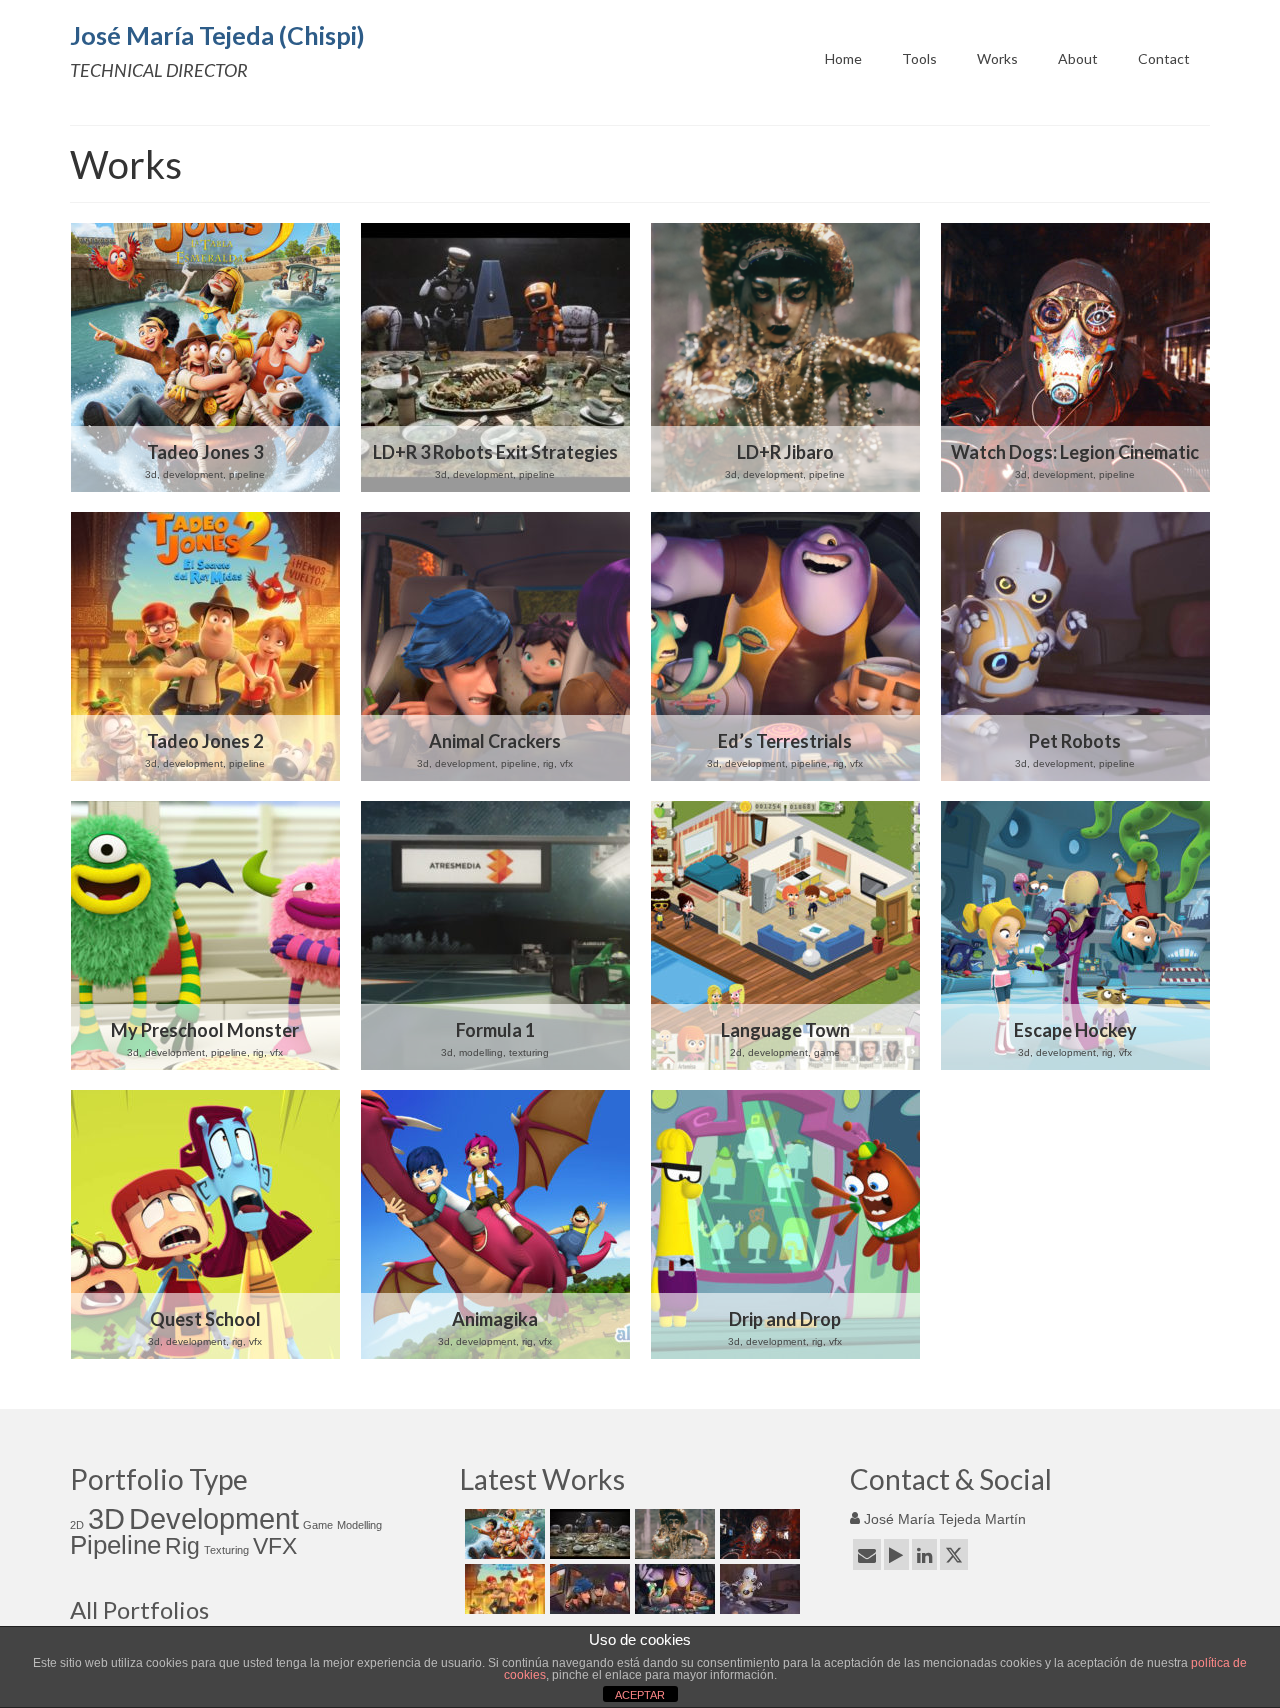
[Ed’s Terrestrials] (785, 646)
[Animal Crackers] (495, 646)
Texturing (226, 1550)
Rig (182, 1546)
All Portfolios (139, 1609)
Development (214, 1518)
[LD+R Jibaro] (785, 357)
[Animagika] (495, 1224)
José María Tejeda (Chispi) (217, 35)
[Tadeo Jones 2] (205, 646)
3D (106, 1518)
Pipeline (115, 1545)
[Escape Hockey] (1075, 935)
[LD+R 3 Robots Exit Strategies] (495, 357)
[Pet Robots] (1075, 646)
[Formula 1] (495, 935)
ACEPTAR (640, 1695)
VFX (275, 1546)
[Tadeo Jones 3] (205, 357)
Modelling (359, 1525)
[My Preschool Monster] (205, 935)
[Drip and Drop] (785, 1224)
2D (77, 1525)
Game (318, 1525)
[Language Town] (785, 935)
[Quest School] (205, 1224)
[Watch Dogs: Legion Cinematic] (1075, 357)
